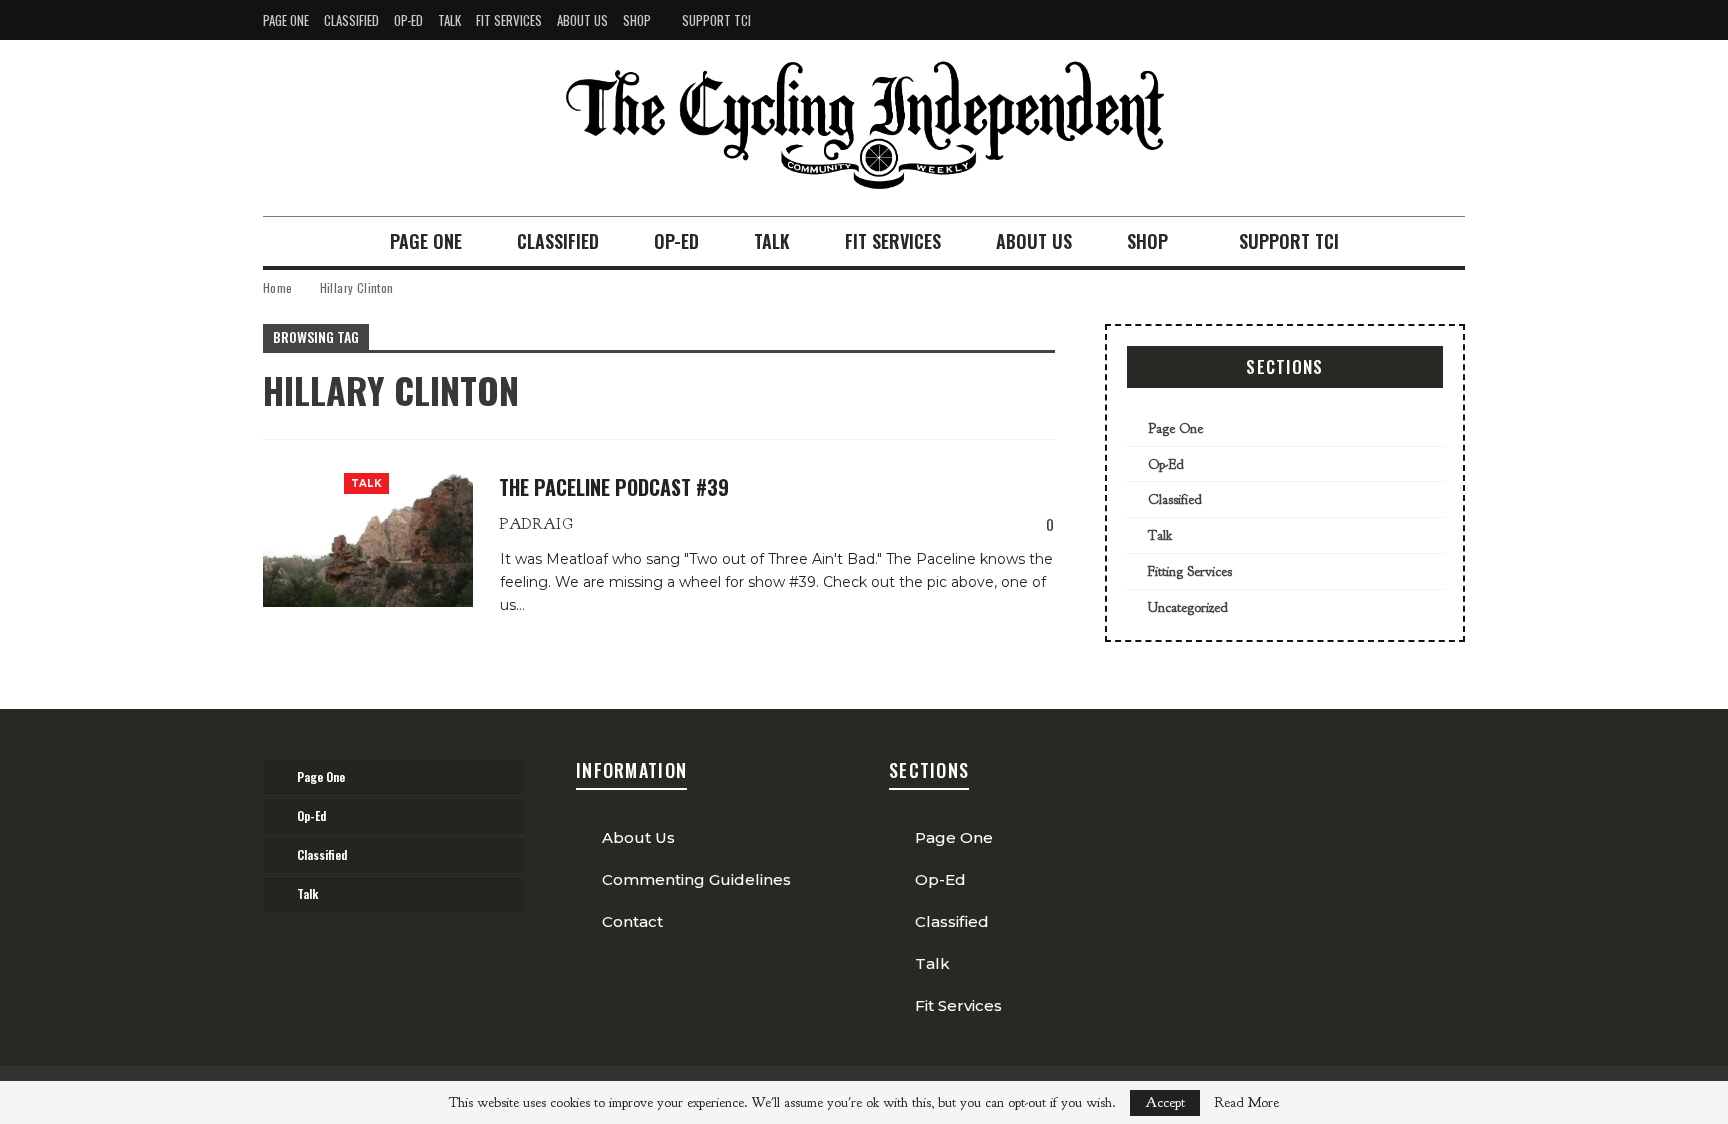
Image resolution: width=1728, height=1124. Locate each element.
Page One (286, 20)
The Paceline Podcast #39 (614, 487)
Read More (1246, 1103)
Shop (637, 20)
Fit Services (509, 20)
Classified (351, 20)
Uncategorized (1188, 607)
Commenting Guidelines (696, 879)
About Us (582, 20)
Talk (449, 20)
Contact (632, 921)
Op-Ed (408, 20)
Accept (1165, 1102)
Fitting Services (1190, 571)
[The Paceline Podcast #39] (368, 540)
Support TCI (716, 20)
